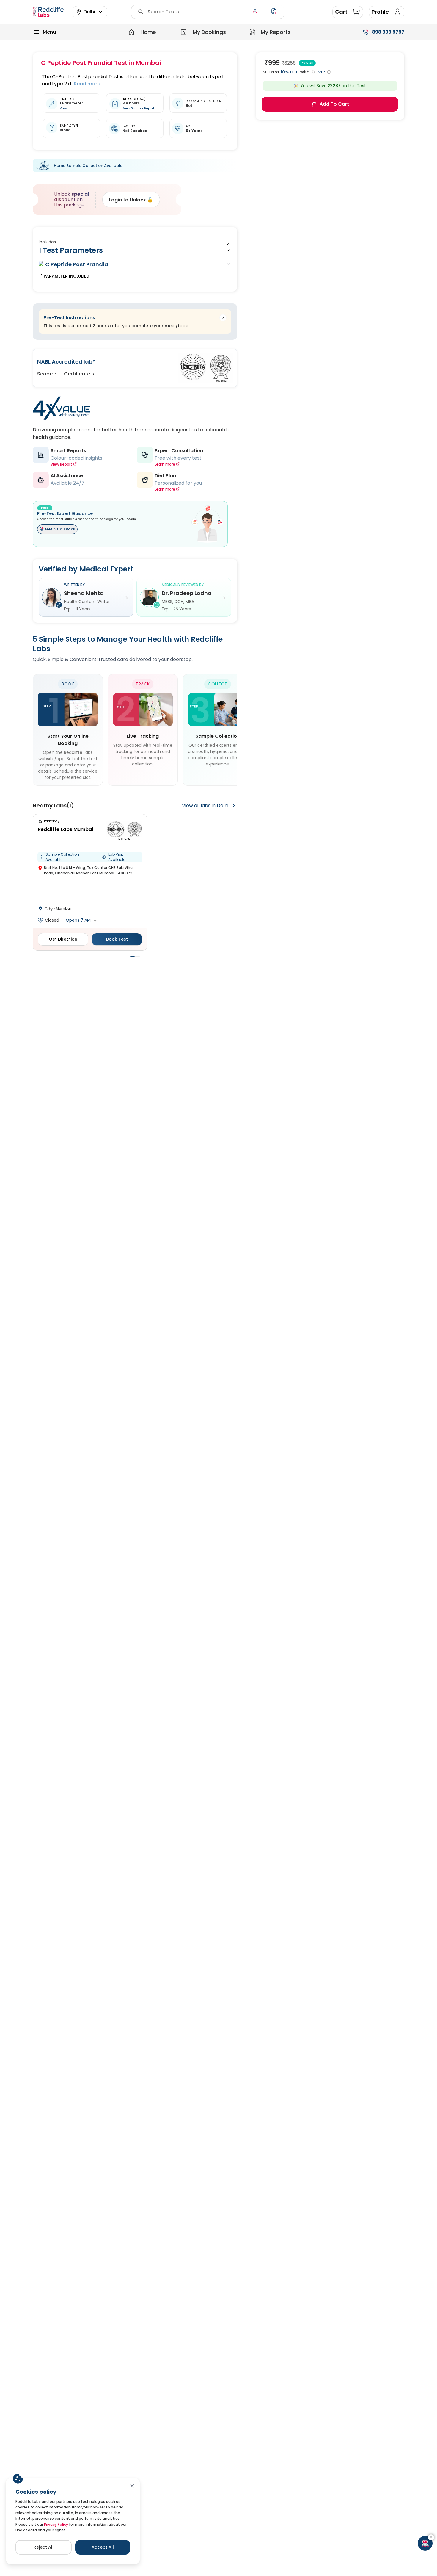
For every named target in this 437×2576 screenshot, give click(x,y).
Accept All (103, 2547)
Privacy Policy (56, 2524)
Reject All (44, 2547)
